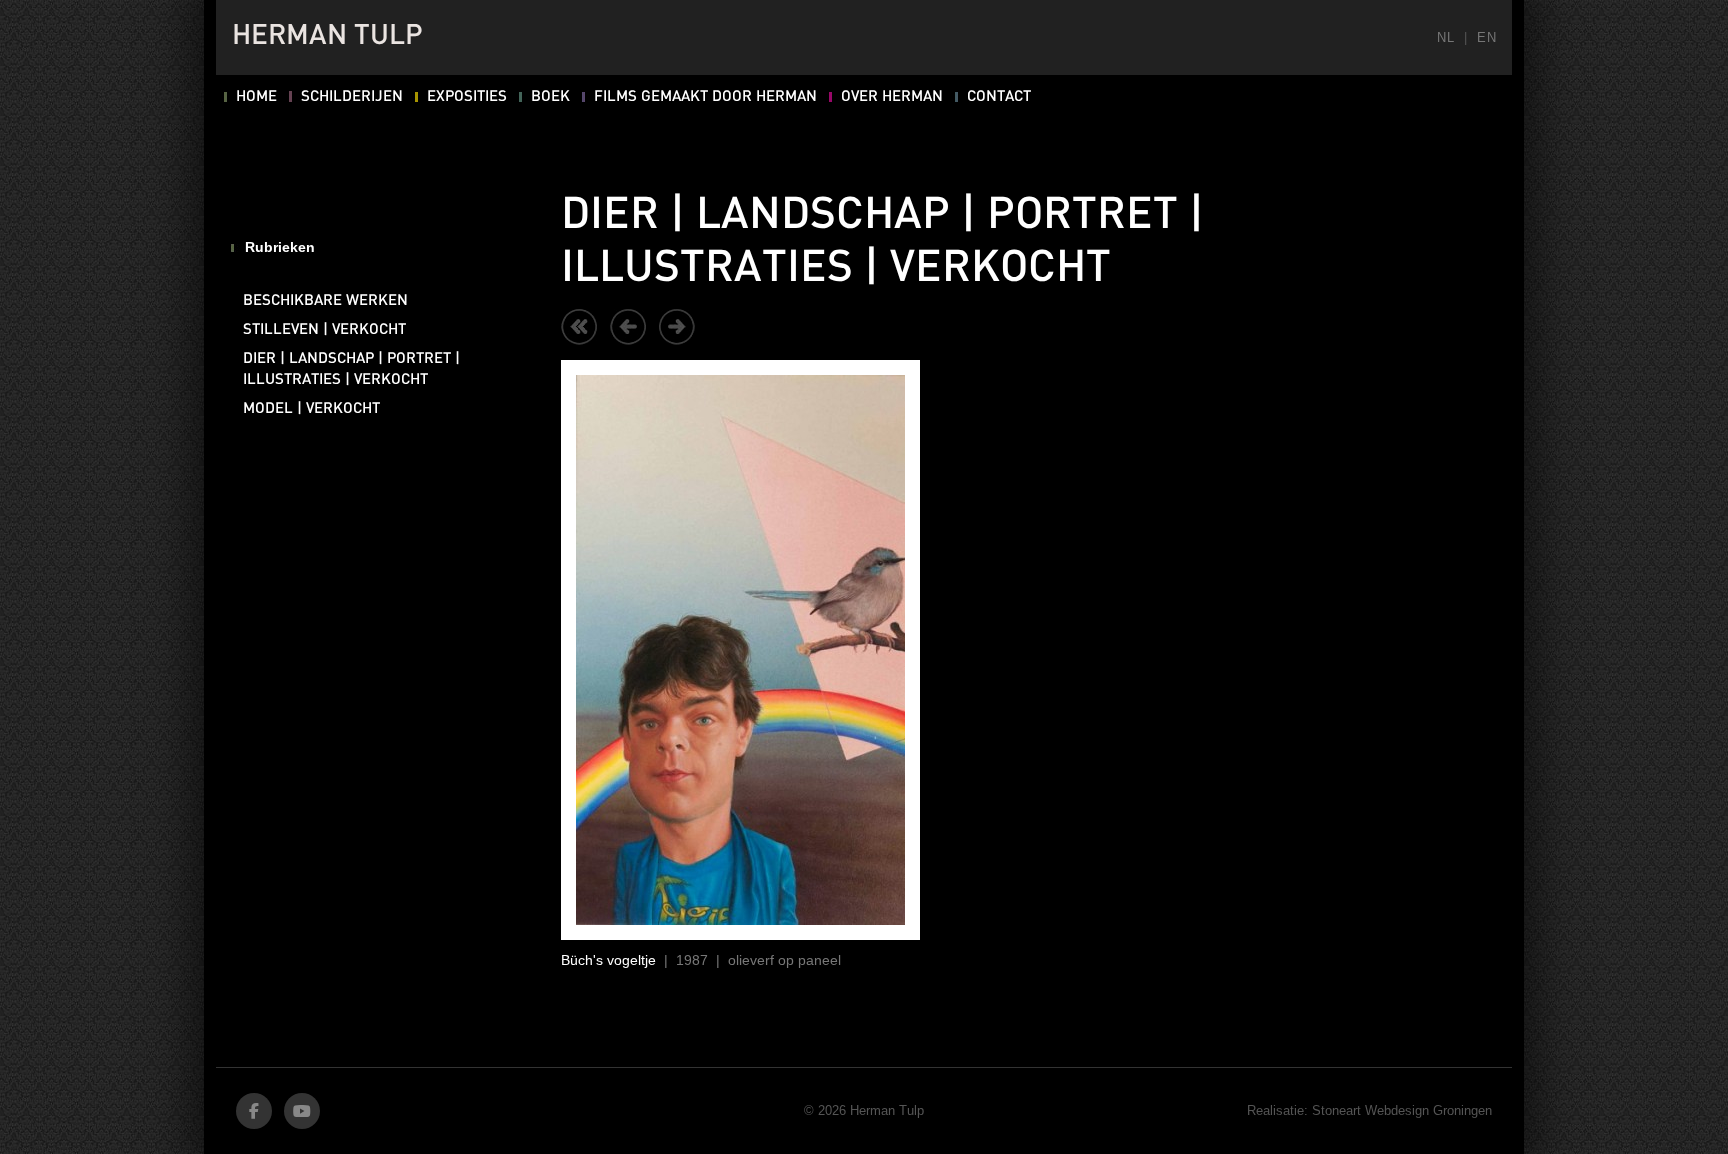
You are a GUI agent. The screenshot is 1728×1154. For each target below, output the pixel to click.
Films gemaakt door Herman (705, 97)
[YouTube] (302, 1111)
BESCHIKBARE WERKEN (325, 301)
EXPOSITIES (467, 97)
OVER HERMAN (892, 97)
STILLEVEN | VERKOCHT (324, 330)
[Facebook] (254, 1111)
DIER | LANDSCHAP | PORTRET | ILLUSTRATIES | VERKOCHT (351, 369)
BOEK (550, 97)
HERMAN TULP (327, 37)
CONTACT (999, 97)
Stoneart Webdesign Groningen (1402, 1110)
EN (1486, 37)
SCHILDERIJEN (352, 97)
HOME (256, 97)
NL (1445, 37)
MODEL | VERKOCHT (311, 409)
